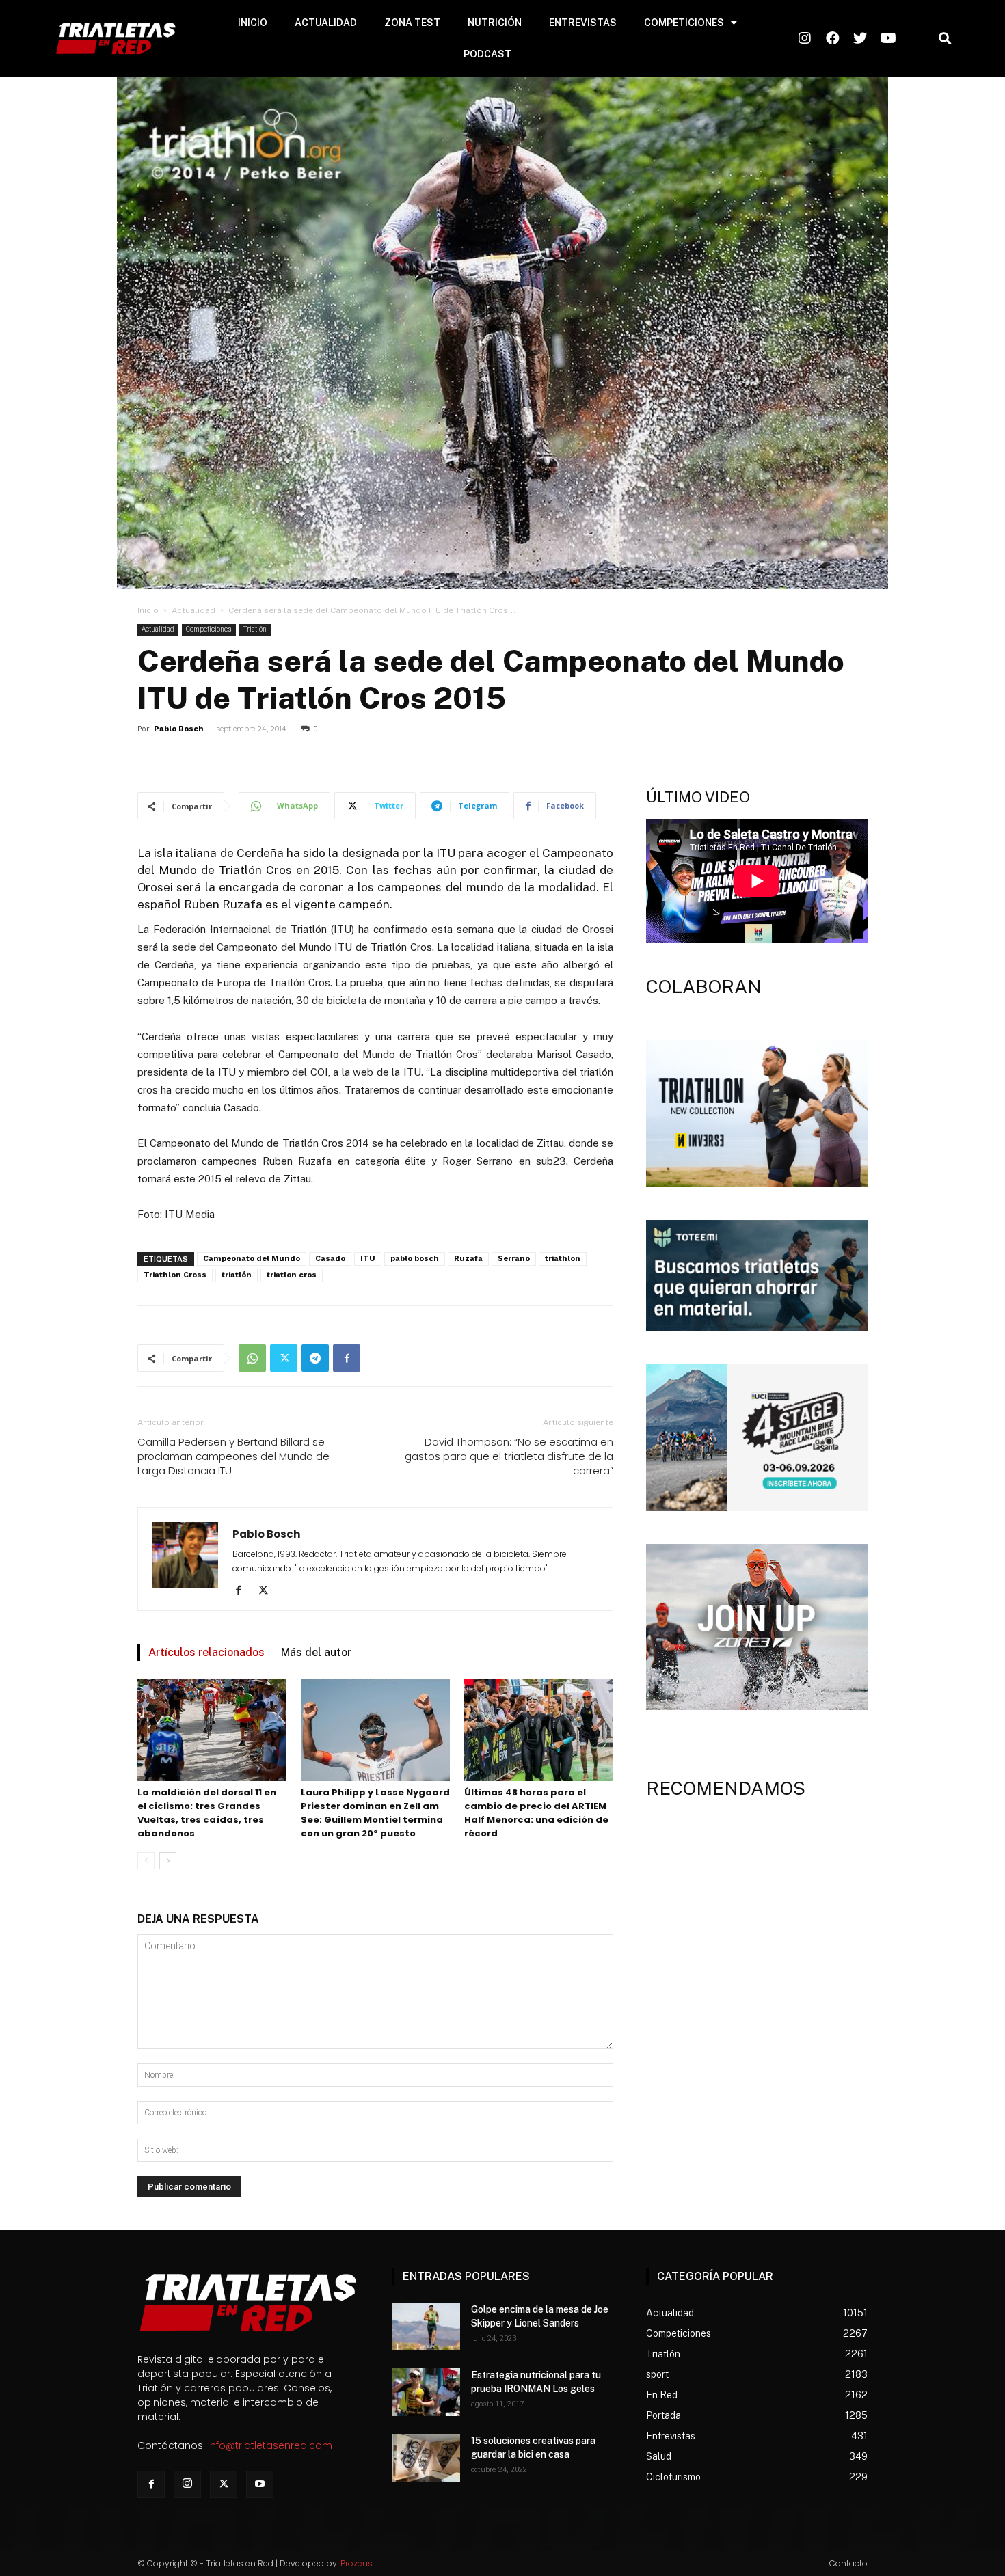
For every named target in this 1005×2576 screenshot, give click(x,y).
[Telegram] (315, 1358)
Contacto (848, 2563)
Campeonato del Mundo (252, 1259)
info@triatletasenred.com (270, 2445)
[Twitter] (284, 1358)
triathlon (563, 1259)
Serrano (514, 1259)
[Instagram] (187, 2484)
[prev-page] (146, 1861)
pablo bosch (415, 1259)
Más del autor (316, 1652)
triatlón (237, 1275)
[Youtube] (260, 2484)
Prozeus (357, 2563)
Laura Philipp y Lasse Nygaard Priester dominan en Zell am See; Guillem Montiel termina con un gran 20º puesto (375, 1813)
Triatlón (255, 629)
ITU (368, 1259)
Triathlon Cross (175, 1275)
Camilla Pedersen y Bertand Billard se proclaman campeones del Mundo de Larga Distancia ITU (233, 1456)
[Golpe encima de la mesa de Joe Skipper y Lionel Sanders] (426, 2327)
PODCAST (487, 54)
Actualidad (193, 610)
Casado (330, 1259)
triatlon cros (292, 1275)
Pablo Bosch (179, 729)
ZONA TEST (412, 23)
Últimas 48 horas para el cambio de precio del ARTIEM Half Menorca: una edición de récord (536, 1813)
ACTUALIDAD (326, 23)
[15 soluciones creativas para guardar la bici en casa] (426, 2458)
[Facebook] (347, 1358)
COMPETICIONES (684, 23)
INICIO (253, 23)
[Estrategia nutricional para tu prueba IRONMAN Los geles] (426, 2392)
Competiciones (209, 629)
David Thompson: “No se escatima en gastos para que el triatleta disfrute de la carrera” (509, 1456)
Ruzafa (468, 1259)
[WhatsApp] (252, 1358)
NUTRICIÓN (495, 23)
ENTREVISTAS (583, 23)
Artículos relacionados (206, 1652)
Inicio (148, 610)
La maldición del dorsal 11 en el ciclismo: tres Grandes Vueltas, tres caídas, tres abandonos (207, 1813)
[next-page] (168, 1861)
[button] (945, 39)
